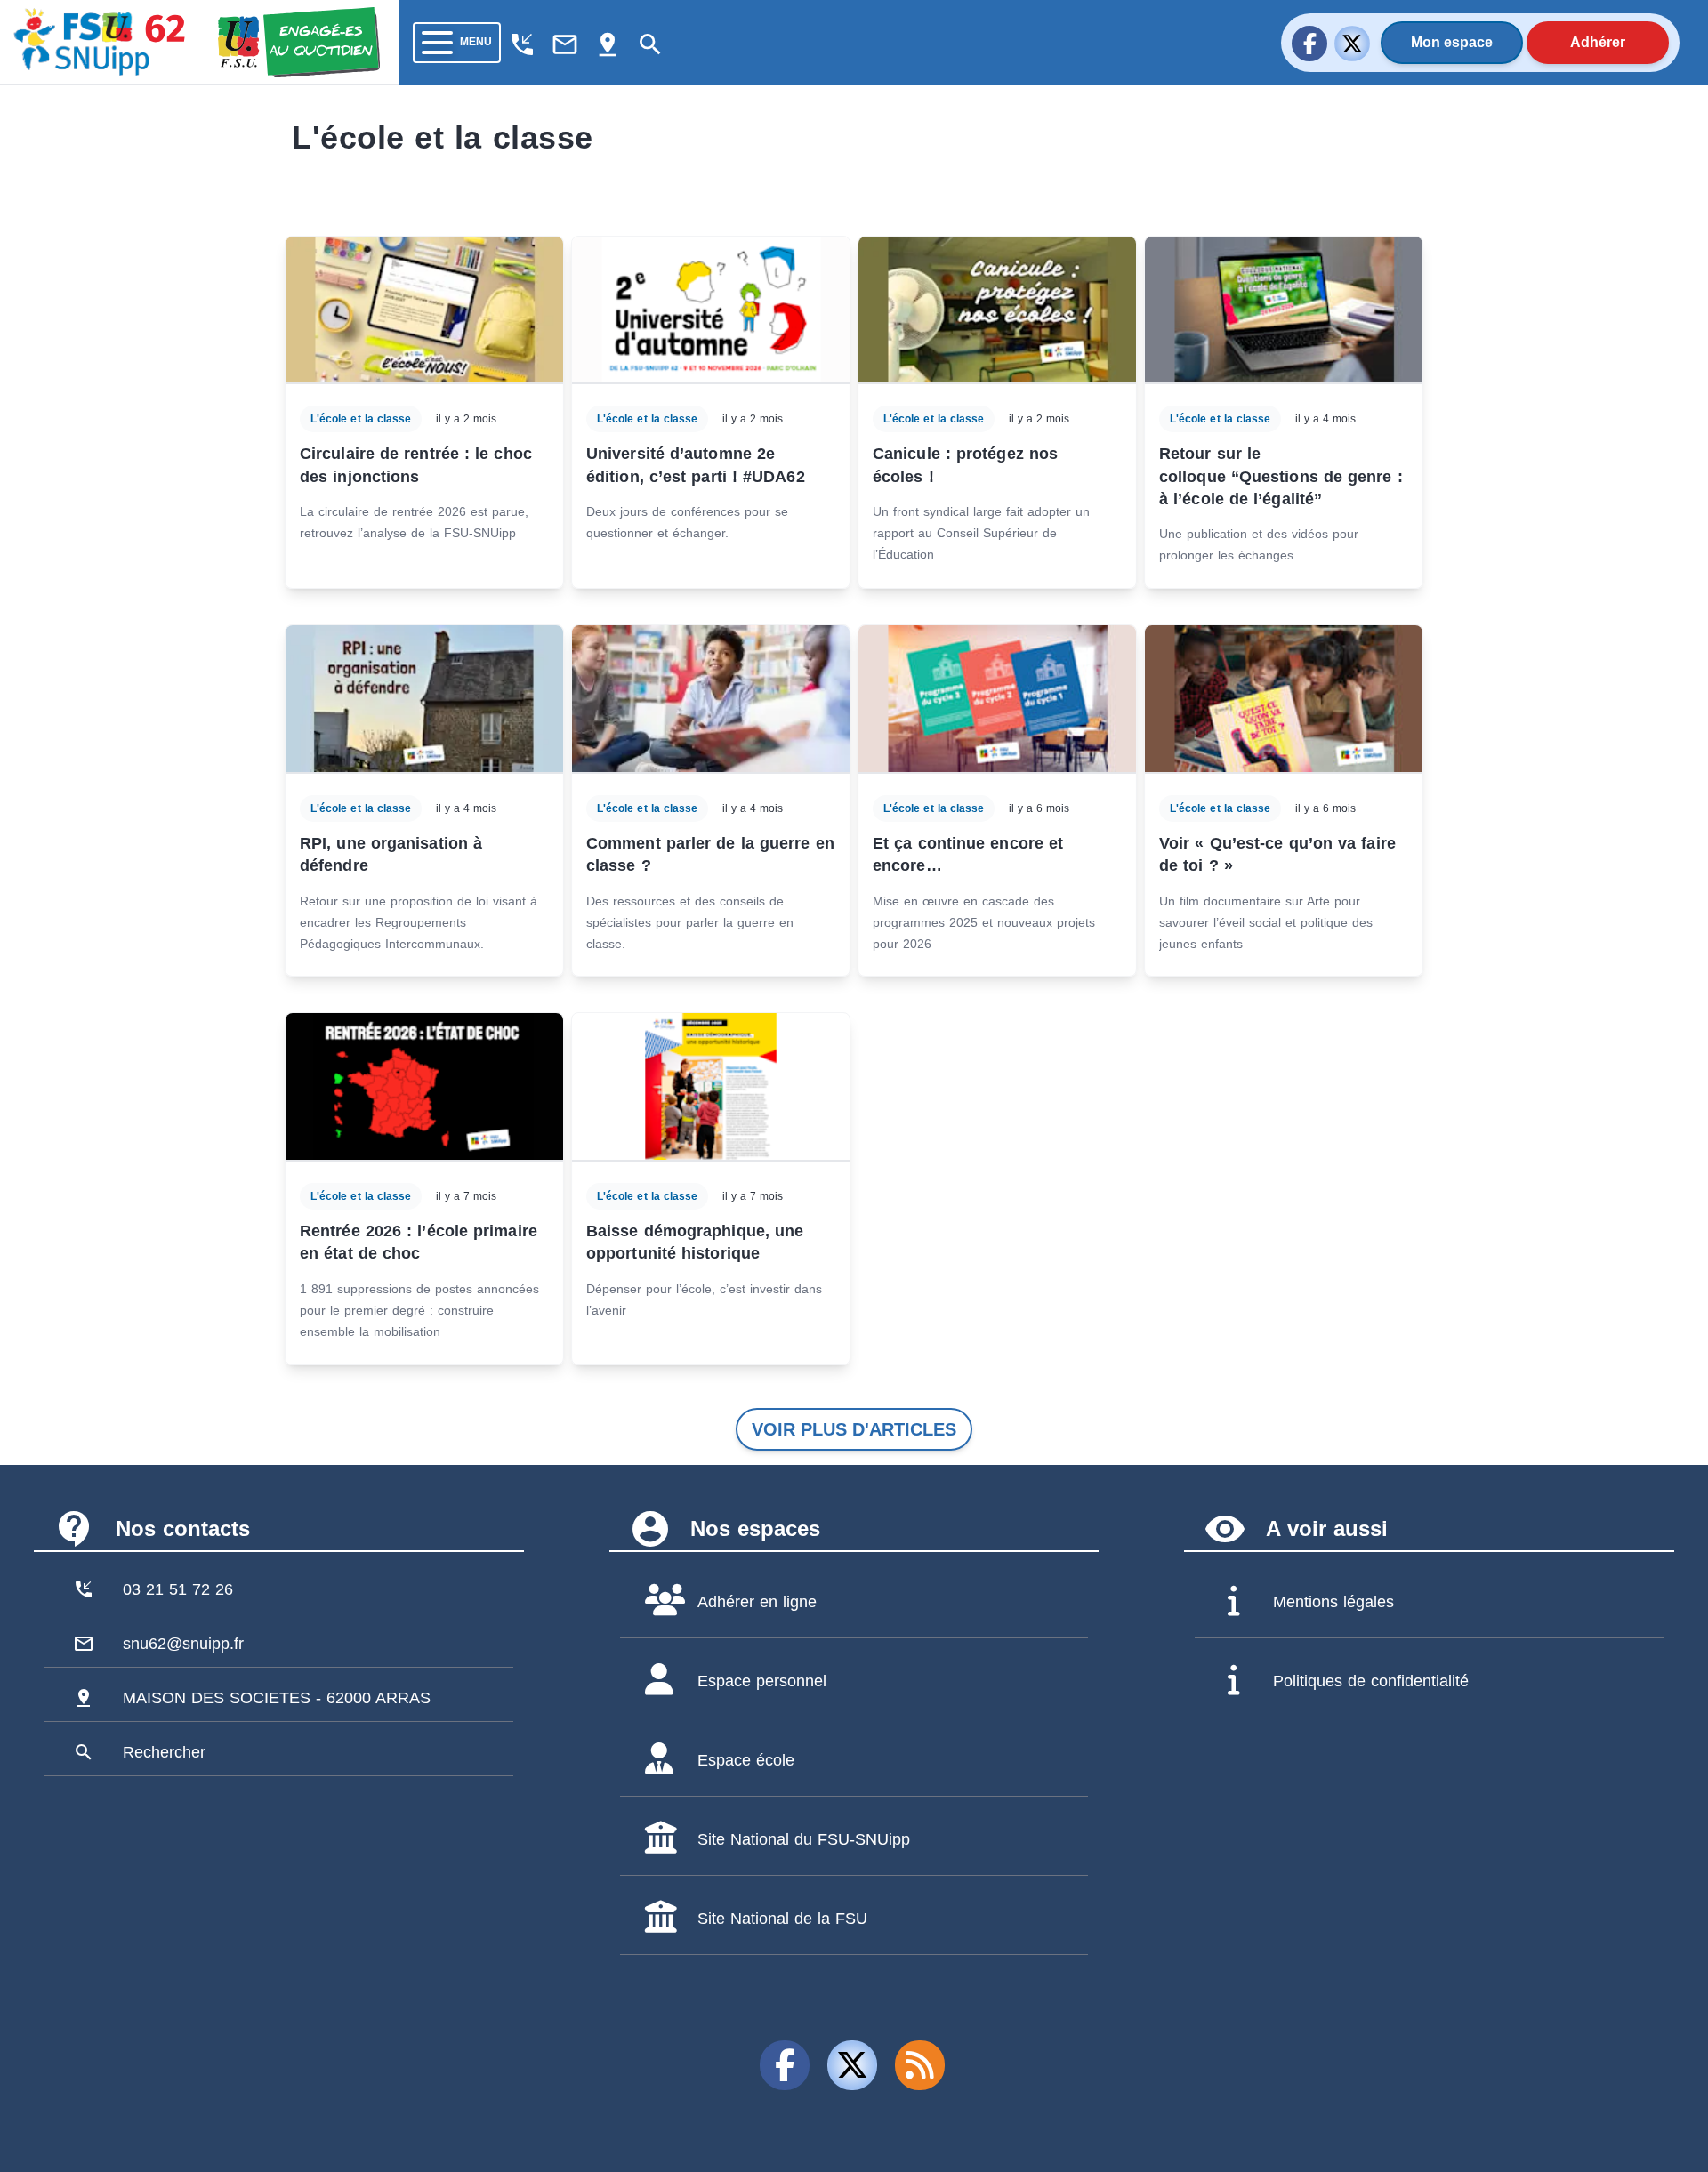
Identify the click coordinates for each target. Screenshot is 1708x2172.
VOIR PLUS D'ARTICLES (854, 1429)
